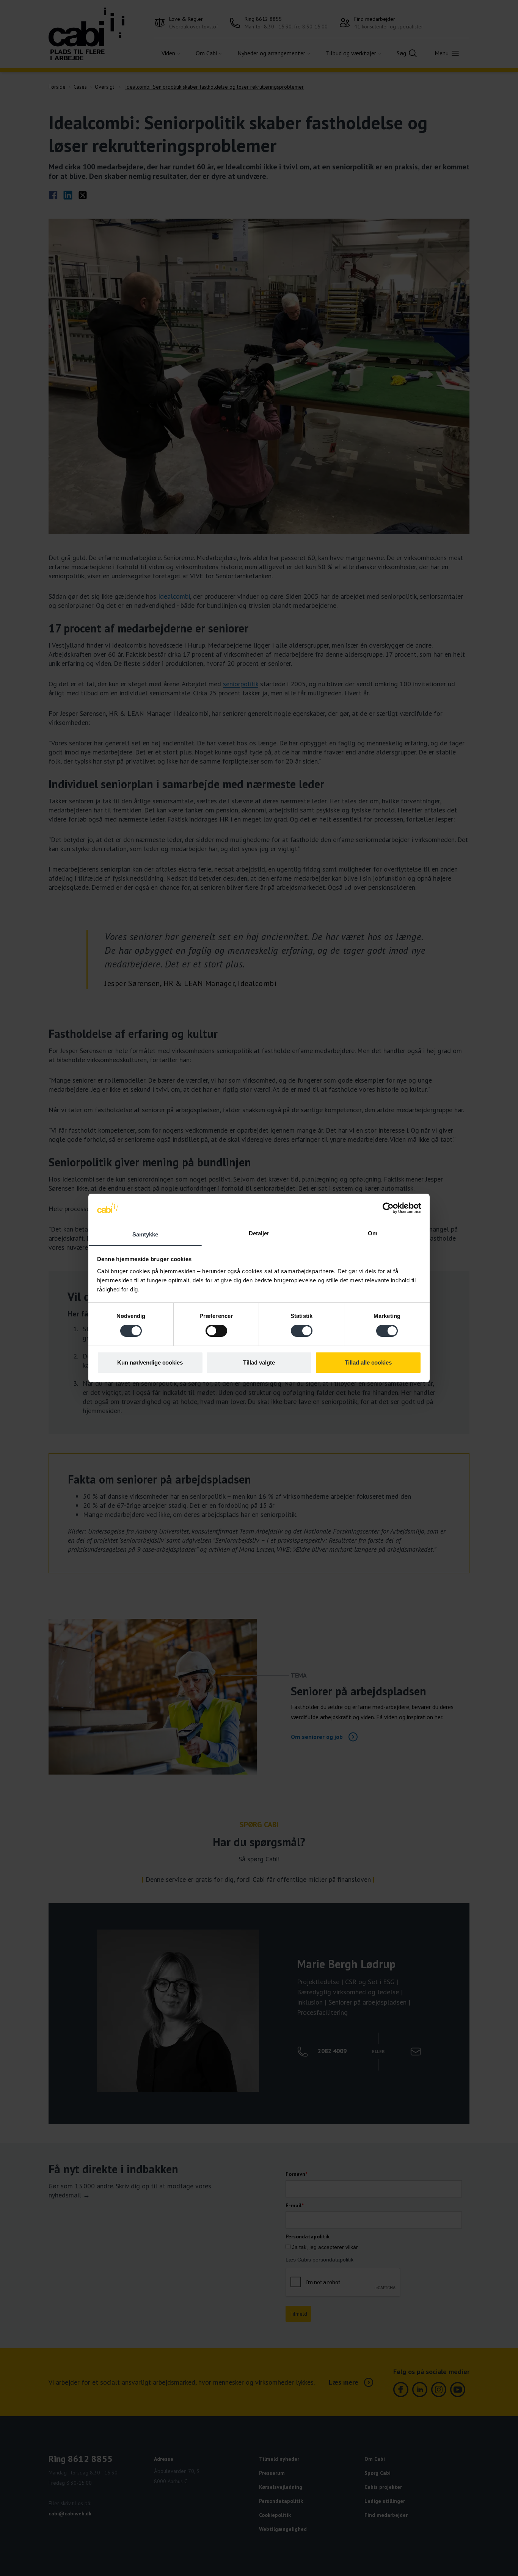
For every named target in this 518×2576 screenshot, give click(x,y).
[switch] (216, 1331)
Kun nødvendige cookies (150, 1362)
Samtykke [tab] (145, 1234)
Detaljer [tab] (259, 1233)
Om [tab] (373, 1233)
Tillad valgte (259, 1362)
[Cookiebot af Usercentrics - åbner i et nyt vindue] (388, 1208)
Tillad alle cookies (368, 1362)
